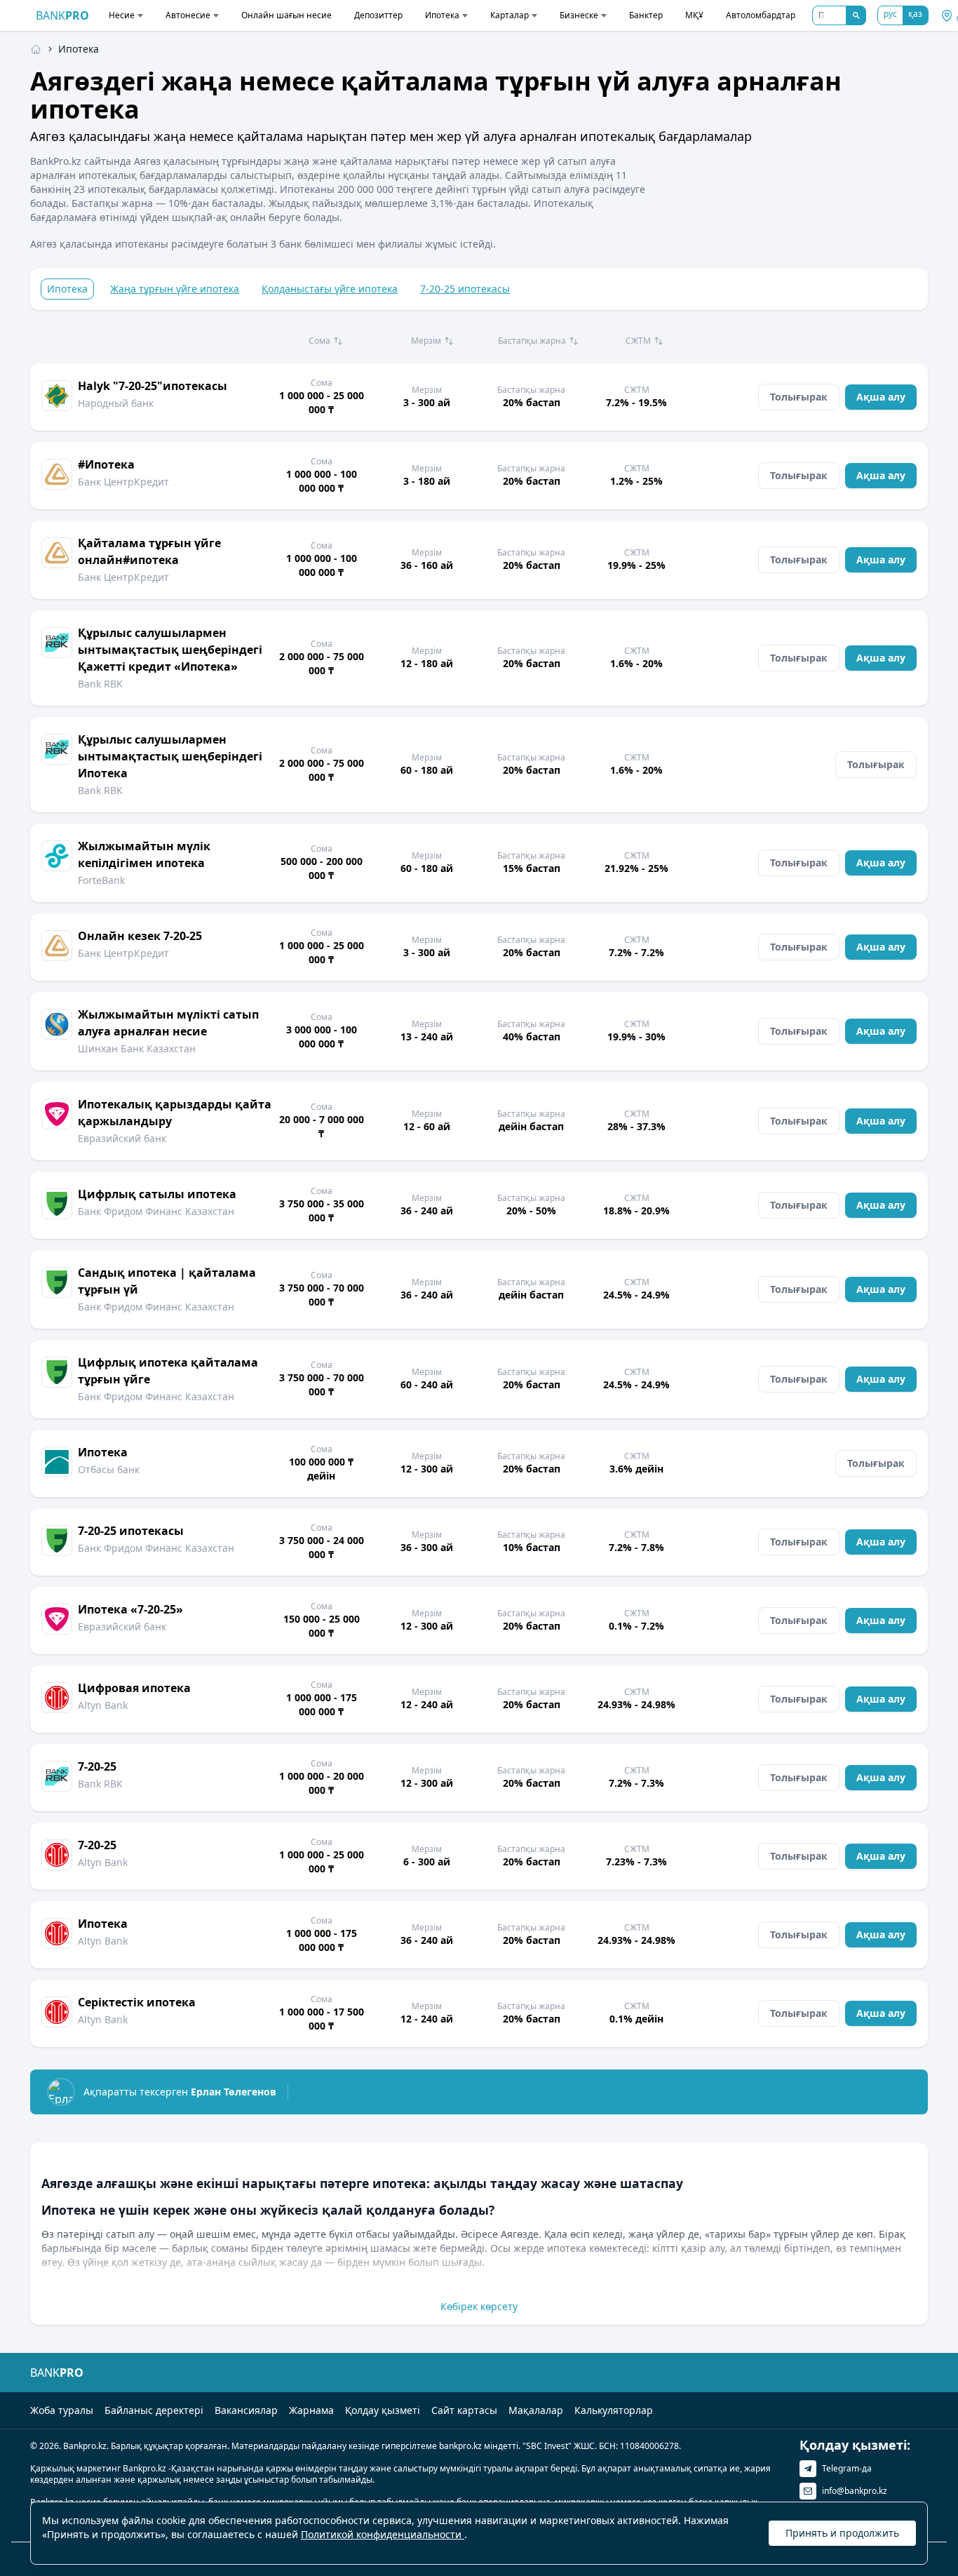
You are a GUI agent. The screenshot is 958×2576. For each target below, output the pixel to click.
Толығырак (799, 397)
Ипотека (442, 15)
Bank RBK (100, 684)
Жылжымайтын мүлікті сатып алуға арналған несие (168, 1023)
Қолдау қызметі (383, 2410)
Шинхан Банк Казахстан (137, 1048)
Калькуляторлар (614, 2410)
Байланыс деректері (154, 2410)
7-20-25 (97, 1766)
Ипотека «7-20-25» (130, 1609)
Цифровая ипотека (134, 1688)
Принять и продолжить (842, 2533)
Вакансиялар (246, 2410)
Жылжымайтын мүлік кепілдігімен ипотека (144, 854)
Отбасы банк (109, 1469)
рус (890, 14)
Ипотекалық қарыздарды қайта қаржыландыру (175, 1113)
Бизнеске (579, 15)
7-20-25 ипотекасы (465, 289)
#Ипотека (106, 464)
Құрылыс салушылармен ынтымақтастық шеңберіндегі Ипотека (170, 756)
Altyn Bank (103, 1705)
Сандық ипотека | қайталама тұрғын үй (167, 1281)
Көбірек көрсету (479, 2306)
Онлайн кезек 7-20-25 (140, 936)
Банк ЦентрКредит (123, 482)
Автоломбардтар (761, 15)
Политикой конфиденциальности (383, 2534)
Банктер (646, 15)
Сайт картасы (464, 2410)
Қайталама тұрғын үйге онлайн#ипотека (149, 551)
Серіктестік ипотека (137, 2002)
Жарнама (311, 2410)
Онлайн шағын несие (286, 15)
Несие (122, 15)
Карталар (510, 15)
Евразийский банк (122, 1138)
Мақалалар (536, 2410)
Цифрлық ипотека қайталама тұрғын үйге (168, 1371)
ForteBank (101, 880)
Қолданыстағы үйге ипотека (330, 289)
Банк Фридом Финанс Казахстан (156, 1211)
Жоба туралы (62, 2410)
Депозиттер (378, 15)
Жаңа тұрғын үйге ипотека (175, 289)
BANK (62, 15)
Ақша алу (881, 397)
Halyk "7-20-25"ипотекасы (153, 386)
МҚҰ (694, 15)
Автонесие (188, 15)
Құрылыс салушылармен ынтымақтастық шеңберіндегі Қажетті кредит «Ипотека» (170, 650)
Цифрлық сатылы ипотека (157, 1194)
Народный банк (116, 403)
